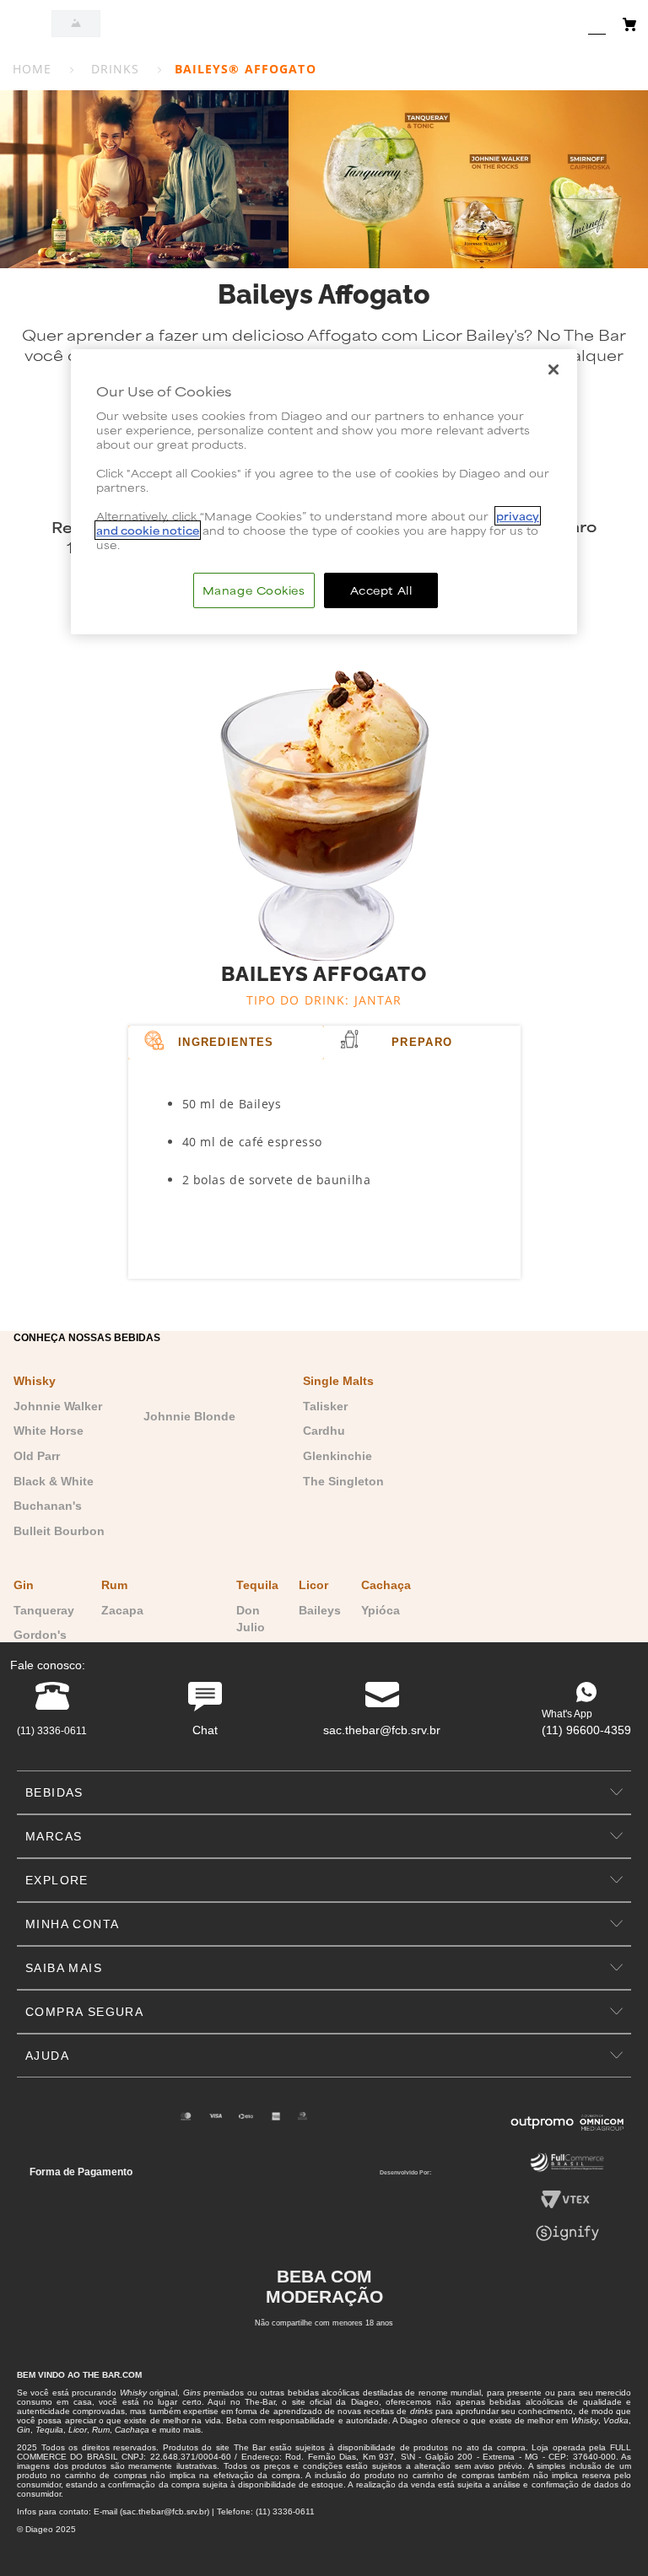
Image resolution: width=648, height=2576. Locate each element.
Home (32, 69)
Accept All (381, 590)
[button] (324, 1792)
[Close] (553, 369)
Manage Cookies (254, 590)
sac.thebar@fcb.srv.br (382, 1730)
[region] (324, 492)
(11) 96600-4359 (586, 1730)
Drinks (116, 69)
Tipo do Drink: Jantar (324, 1000)
